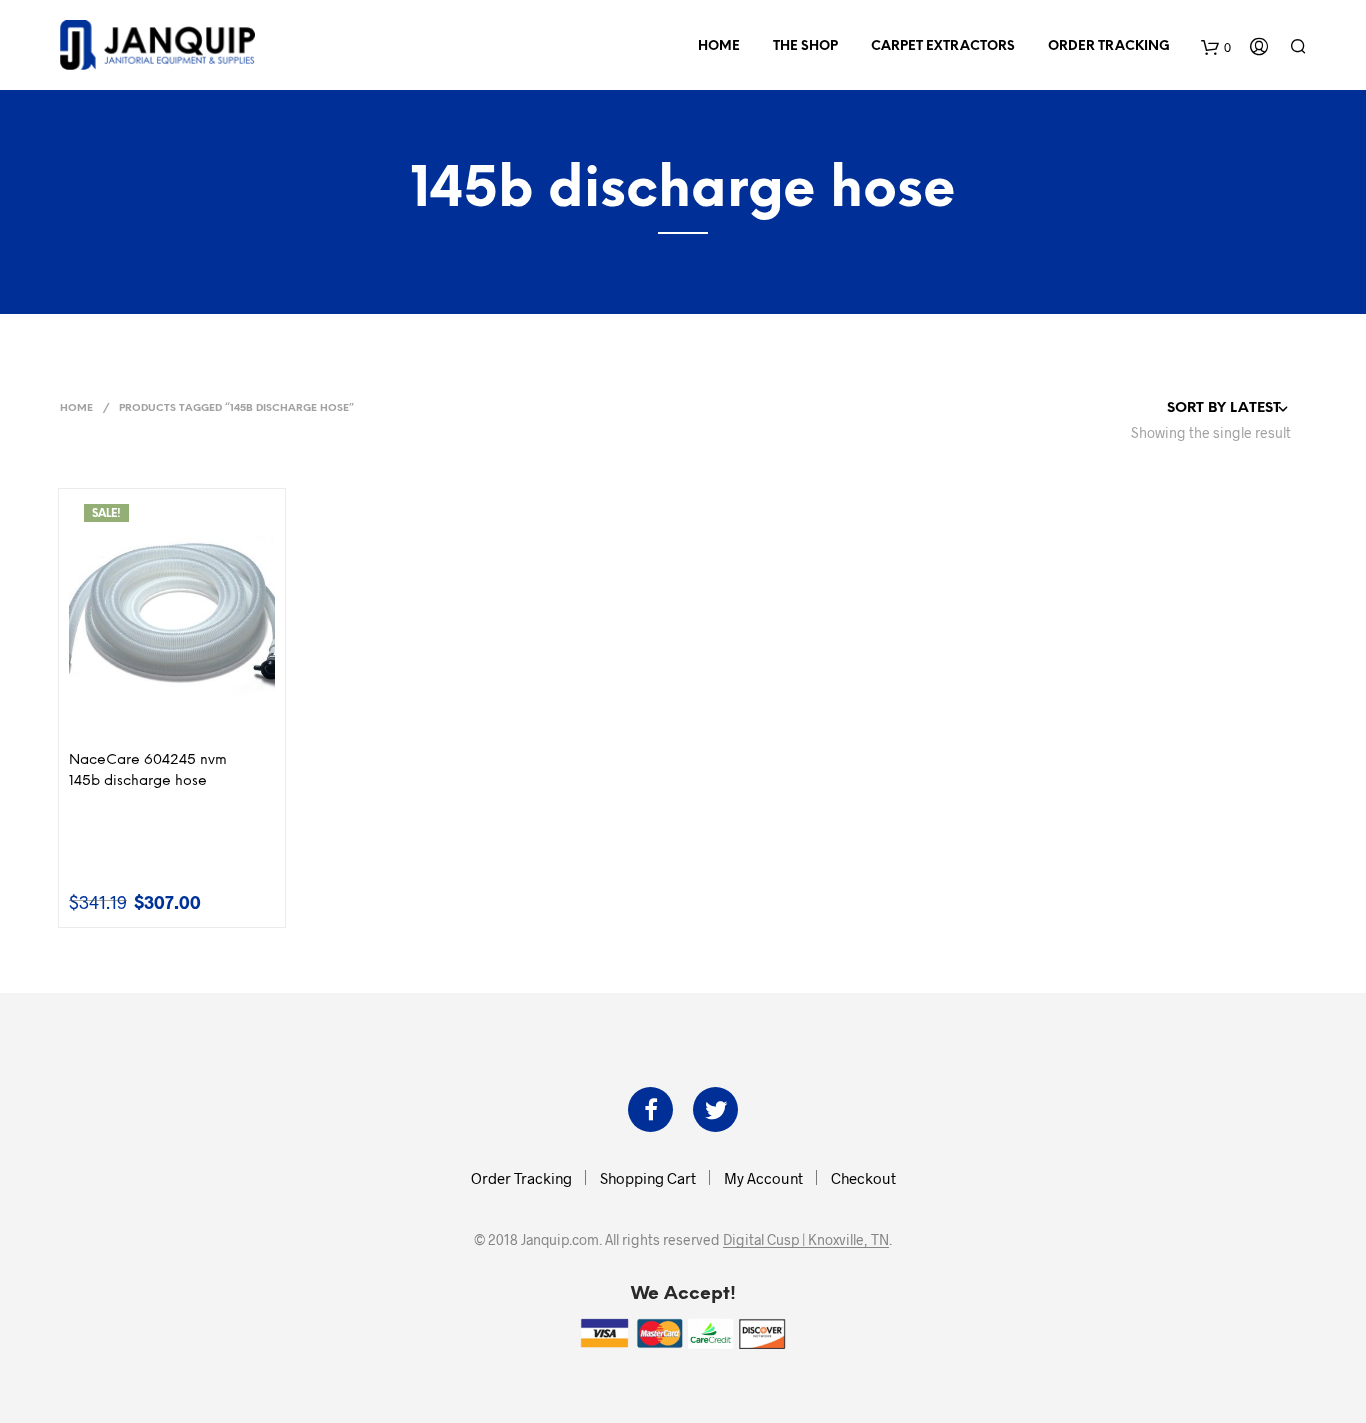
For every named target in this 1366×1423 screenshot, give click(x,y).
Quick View (184, 724)
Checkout (863, 1178)
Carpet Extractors (943, 46)
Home (719, 46)
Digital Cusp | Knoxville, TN (806, 1240)
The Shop (805, 46)
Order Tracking (1109, 46)
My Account (763, 1178)
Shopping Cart (648, 1178)
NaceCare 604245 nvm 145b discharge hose (148, 771)
